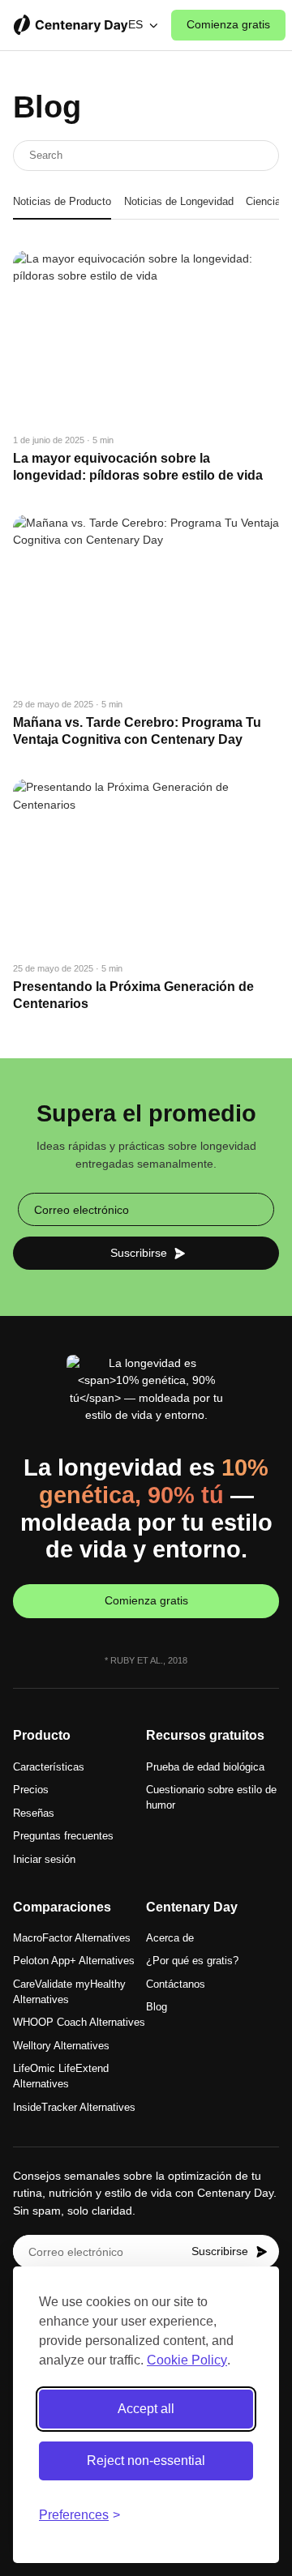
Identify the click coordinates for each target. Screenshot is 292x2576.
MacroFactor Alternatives (72, 1938)
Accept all (146, 2409)
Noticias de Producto (62, 202)
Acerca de (170, 1938)
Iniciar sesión (44, 1860)
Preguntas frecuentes (63, 1836)
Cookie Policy (187, 2360)
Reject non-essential (146, 2461)
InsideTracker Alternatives (74, 2108)
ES (135, 24)
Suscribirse (139, 1253)
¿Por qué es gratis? (192, 1961)
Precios (31, 1790)
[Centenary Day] (71, 25)
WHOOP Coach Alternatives (79, 2023)
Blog (157, 2007)
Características (49, 1767)
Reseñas (34, 1813)
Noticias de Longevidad (179, 202)
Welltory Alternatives (61, 2046)
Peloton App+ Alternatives (74, 1961)
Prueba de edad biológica (205, 1767)
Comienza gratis (228, 24)
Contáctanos (176, 1984)
